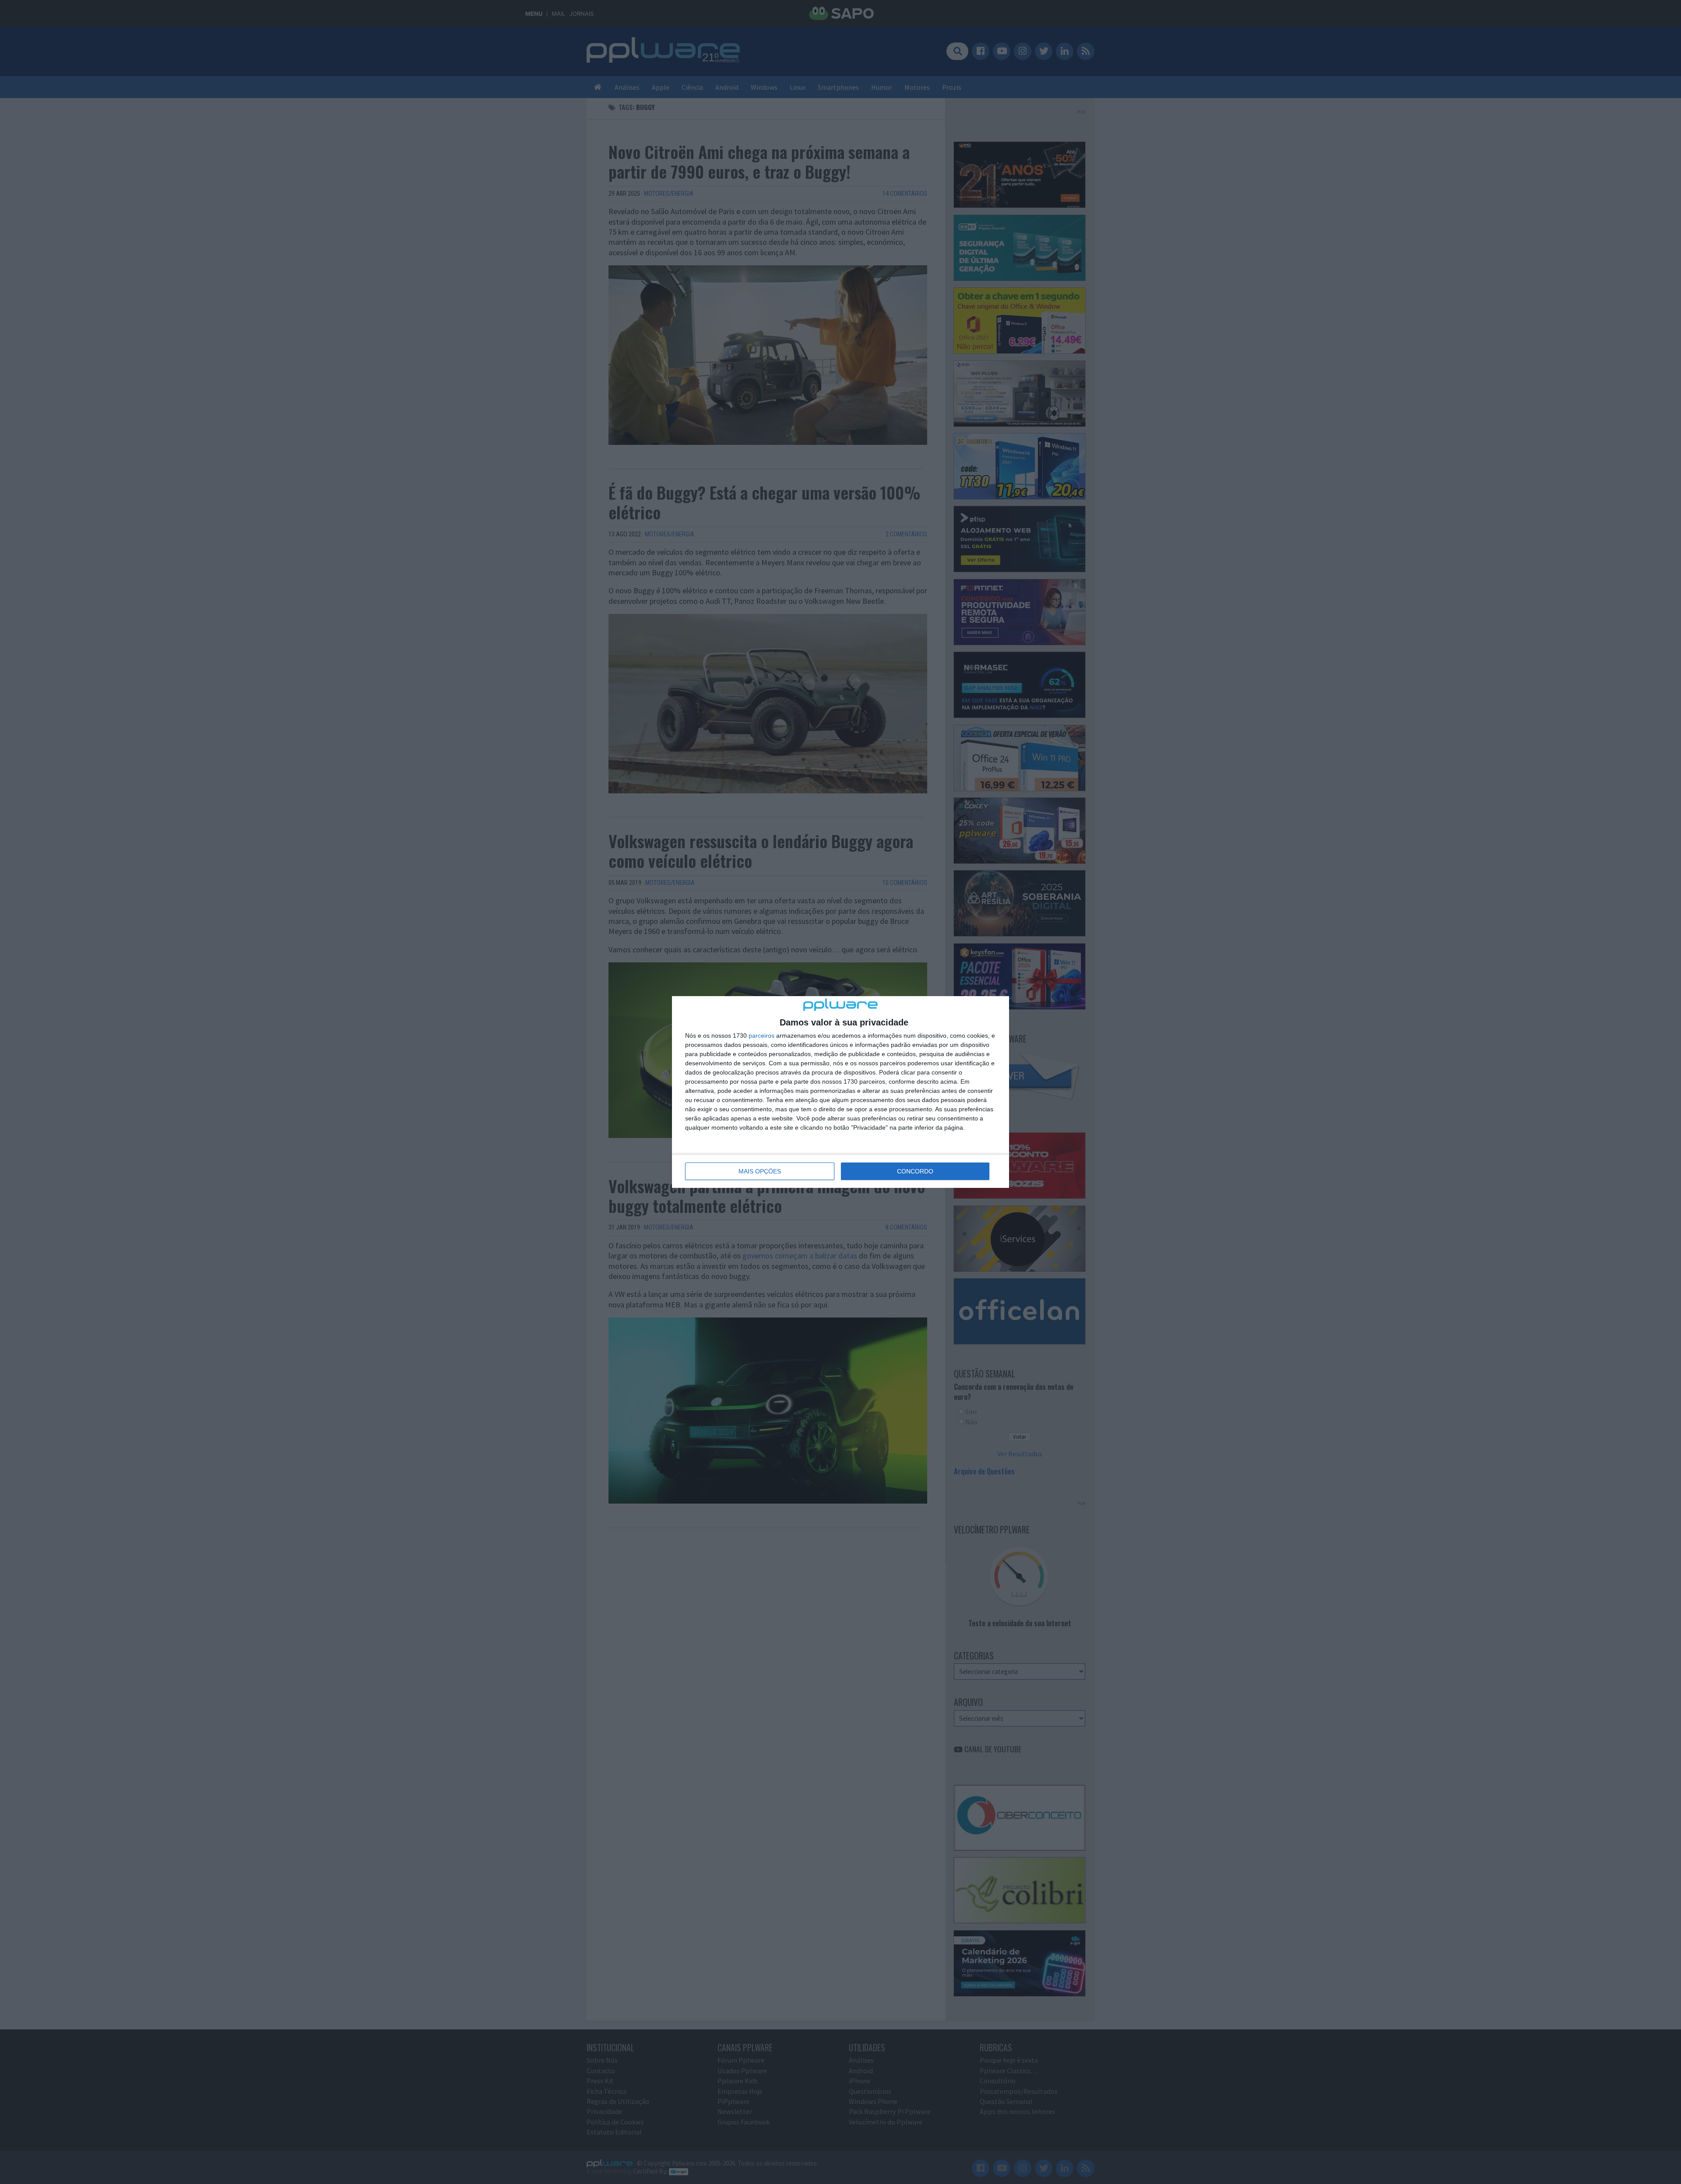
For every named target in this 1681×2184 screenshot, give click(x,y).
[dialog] (840, 1092)
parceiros (761, 1036)
